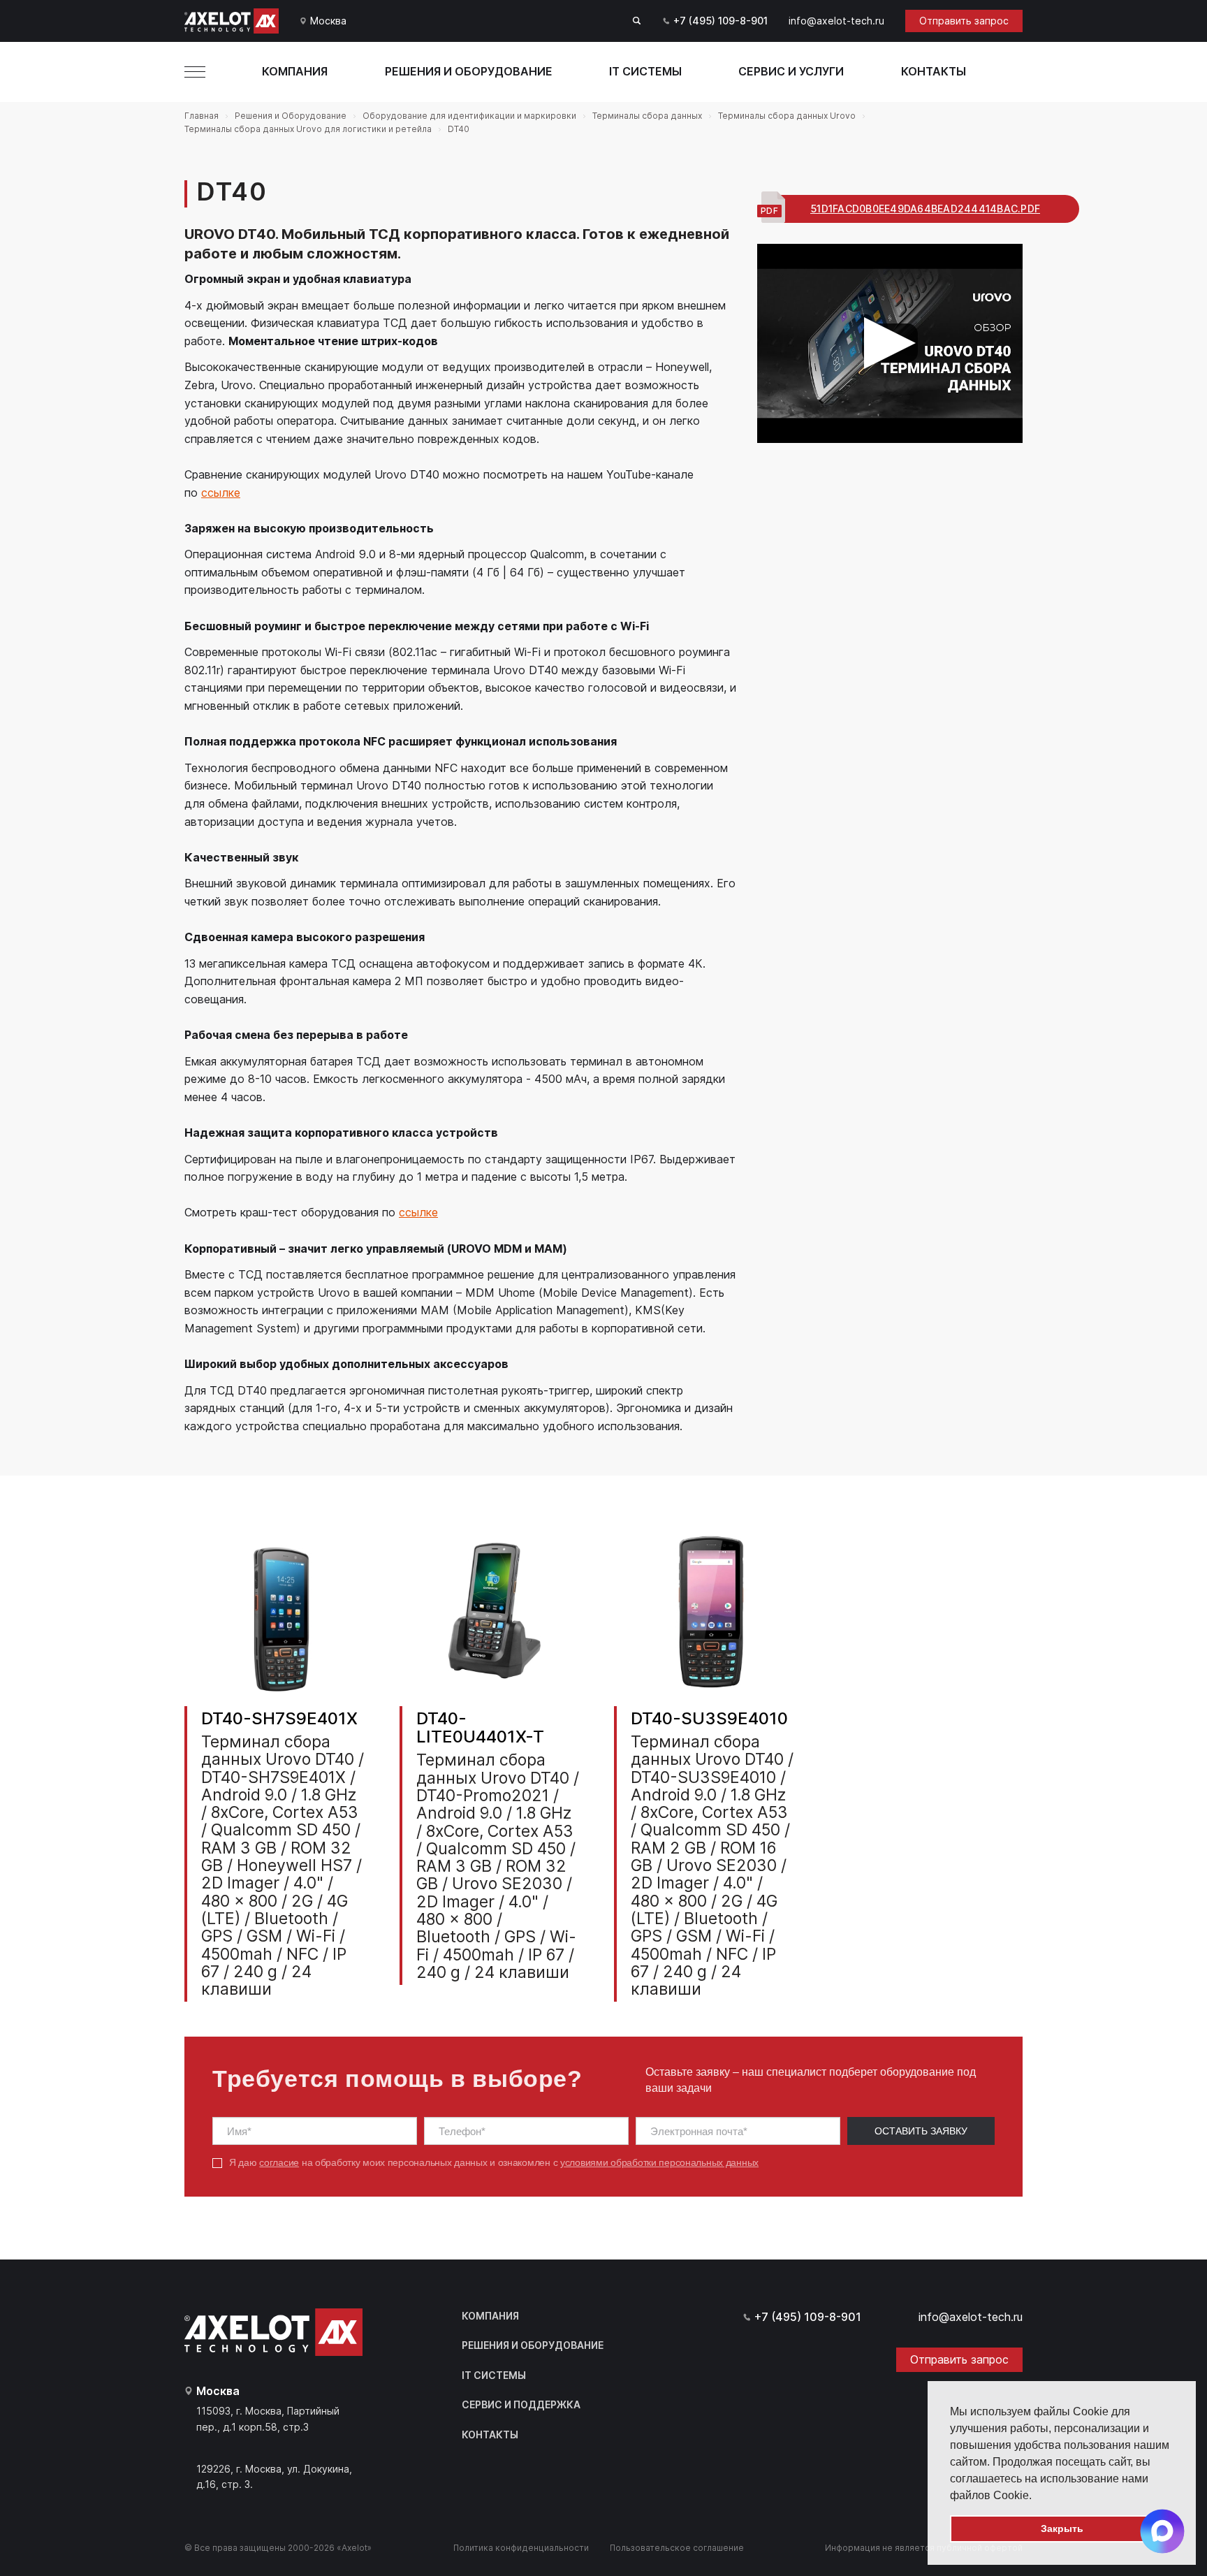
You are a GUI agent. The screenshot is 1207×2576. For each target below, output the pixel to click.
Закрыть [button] (1062, 2528)
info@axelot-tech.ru (836, 21)
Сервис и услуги (791, 71)
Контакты (934, 71)
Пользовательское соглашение (677, 2548)
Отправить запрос (964, 21)
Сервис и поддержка (521, 2404)
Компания (295, 71)
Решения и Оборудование (469, 71)
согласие (279, 2162)
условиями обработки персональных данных (659, 2162)
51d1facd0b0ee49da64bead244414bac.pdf (925, 209)
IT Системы (645, 71)
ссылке (221, 493)
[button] (1037, 2496)
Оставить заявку (921, 2131)
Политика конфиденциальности (521, 2548)
